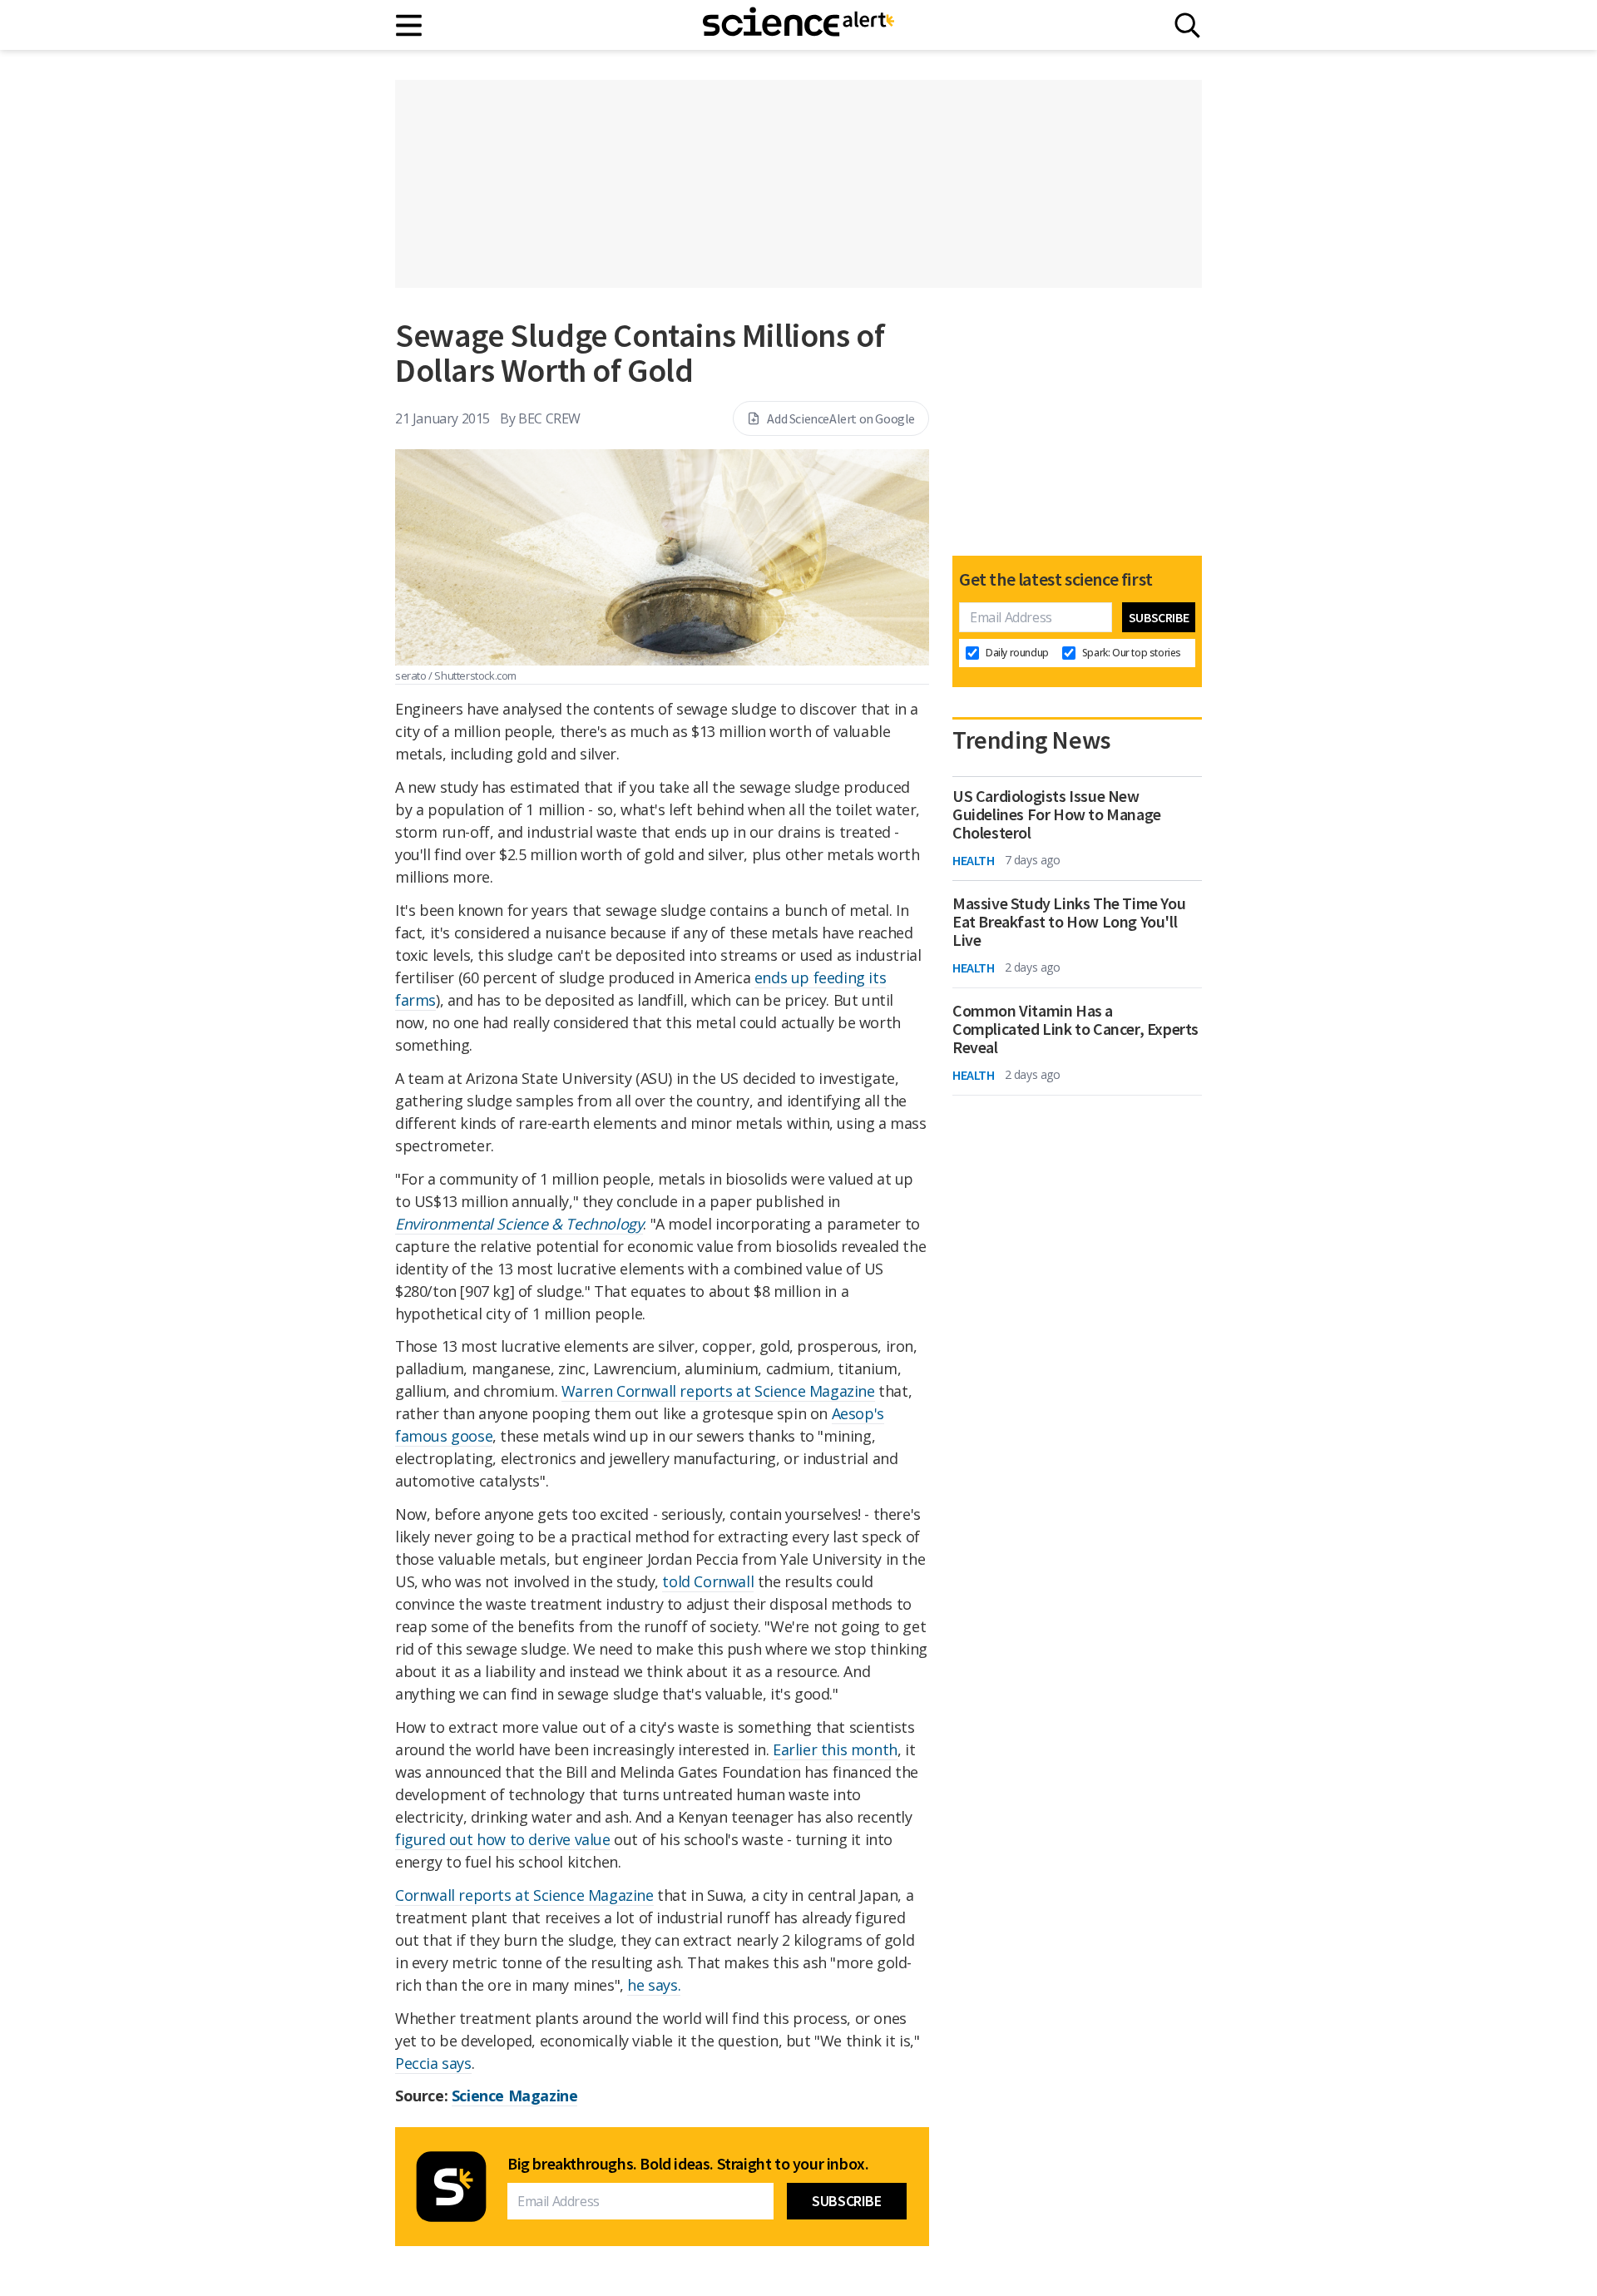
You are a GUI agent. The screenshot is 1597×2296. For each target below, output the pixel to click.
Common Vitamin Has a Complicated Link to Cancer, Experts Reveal (1075, 1029)
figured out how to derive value (503, 1839)
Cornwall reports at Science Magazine (524, 1895)
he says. (654, 1985)
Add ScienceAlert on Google (841, 418)
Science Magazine (515, 2096)
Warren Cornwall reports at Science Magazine (718, 1391)
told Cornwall (708, 1581)
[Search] (1187, 25)
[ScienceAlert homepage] (798, 25)
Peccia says (433, 2063)
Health (974, 860)
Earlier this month (835, 1749)
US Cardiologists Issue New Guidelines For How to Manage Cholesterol (1057, 814)
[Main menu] (410, 25)
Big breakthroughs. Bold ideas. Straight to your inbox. (688, 2164)
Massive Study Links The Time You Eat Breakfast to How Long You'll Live (1069, 922)
